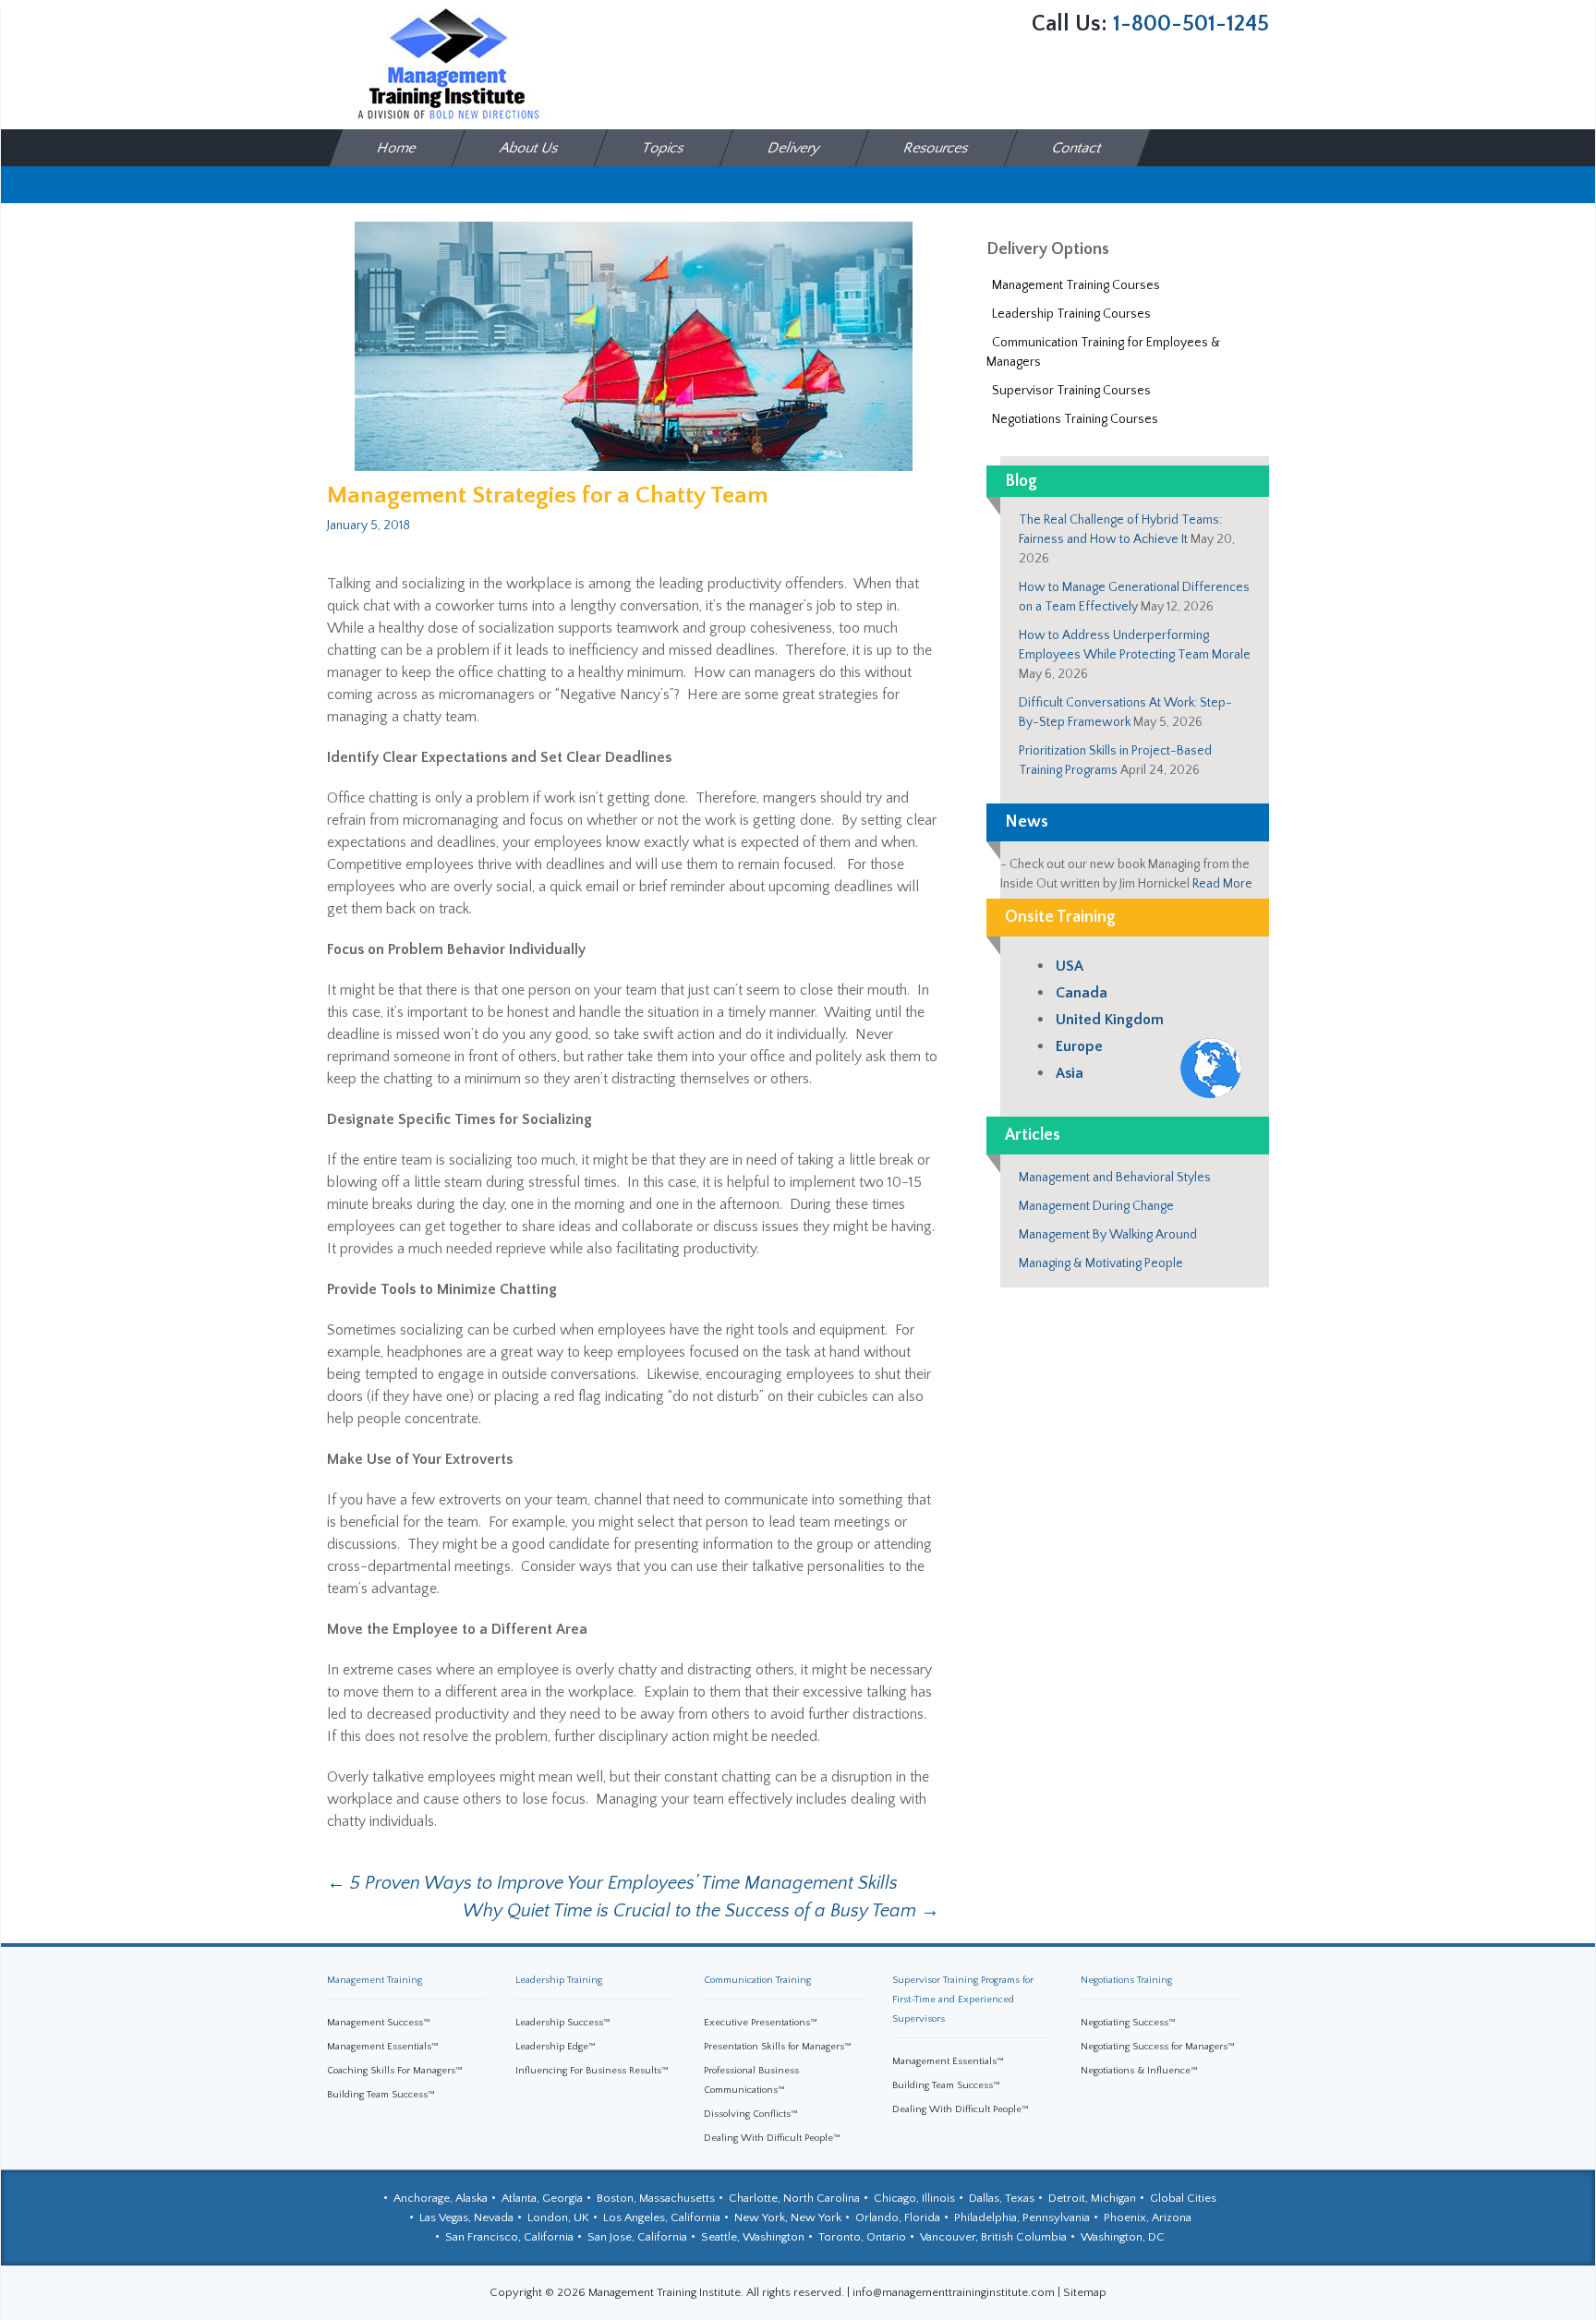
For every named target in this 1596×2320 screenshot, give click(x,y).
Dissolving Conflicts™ (751, 2114)
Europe (1079, 1046)
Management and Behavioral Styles (1115, 1178)
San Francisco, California (509, 2237)
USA (1070, 966)
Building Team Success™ (381, 2095)
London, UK (558, 2217)
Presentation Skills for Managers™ (778, 2047)
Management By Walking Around (1108, 1235)
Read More (1222, 884)
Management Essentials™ (383, 2047)
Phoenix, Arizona (1148, 2217)
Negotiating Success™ (1128, 2023)
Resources (937, 148)
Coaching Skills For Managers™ (395, 2071)
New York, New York (788, 2217)
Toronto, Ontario (862, 2237)
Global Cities (1183, 2198)
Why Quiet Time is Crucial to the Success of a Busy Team (701, 1911)
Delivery (795, 148)
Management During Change (1096, 1206)
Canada (1082, 993)
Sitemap (1085, 2292)
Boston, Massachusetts (656, 2198)
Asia (1070, 1073)
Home (398, 148)
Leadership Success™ (563, 2023)
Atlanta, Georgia (542, 2198)
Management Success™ (379, 2023)
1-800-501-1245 (1191, 24)
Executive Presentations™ (761, 2023)
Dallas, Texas (1002, 2198)
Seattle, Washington (753, 2237)
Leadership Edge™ (556, 2047)
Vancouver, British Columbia (993, 2237)
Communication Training (757, 1980)
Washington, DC (1123, 2237)
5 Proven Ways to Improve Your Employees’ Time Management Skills (612, 1883)
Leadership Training (559, 1980)
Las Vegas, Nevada (466, 2217)
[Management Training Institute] (447, 64)
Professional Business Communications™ (751, 2080)
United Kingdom (1110, 1020)
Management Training (375, 1980)
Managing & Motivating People (1101, 1263)
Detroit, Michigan (1092, 2198)
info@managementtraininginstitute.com (954, 2292)
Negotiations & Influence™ (1139, 2071)
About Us (530, 148)
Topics (664, 148)
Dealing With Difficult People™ (772, 2138)
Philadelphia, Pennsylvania (1022, 2217)
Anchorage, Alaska (441, 2198)
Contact (1078, 148)
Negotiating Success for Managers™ (1158, 2047)
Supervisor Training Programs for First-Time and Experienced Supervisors (963, 2000)
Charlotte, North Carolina (794, 2198)
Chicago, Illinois (914, 2198)
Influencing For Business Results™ (592, 2071)
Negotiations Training (1126, 1980)
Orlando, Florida (898, 2217)
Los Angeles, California (662, 2217)
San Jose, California (637, 2237)
